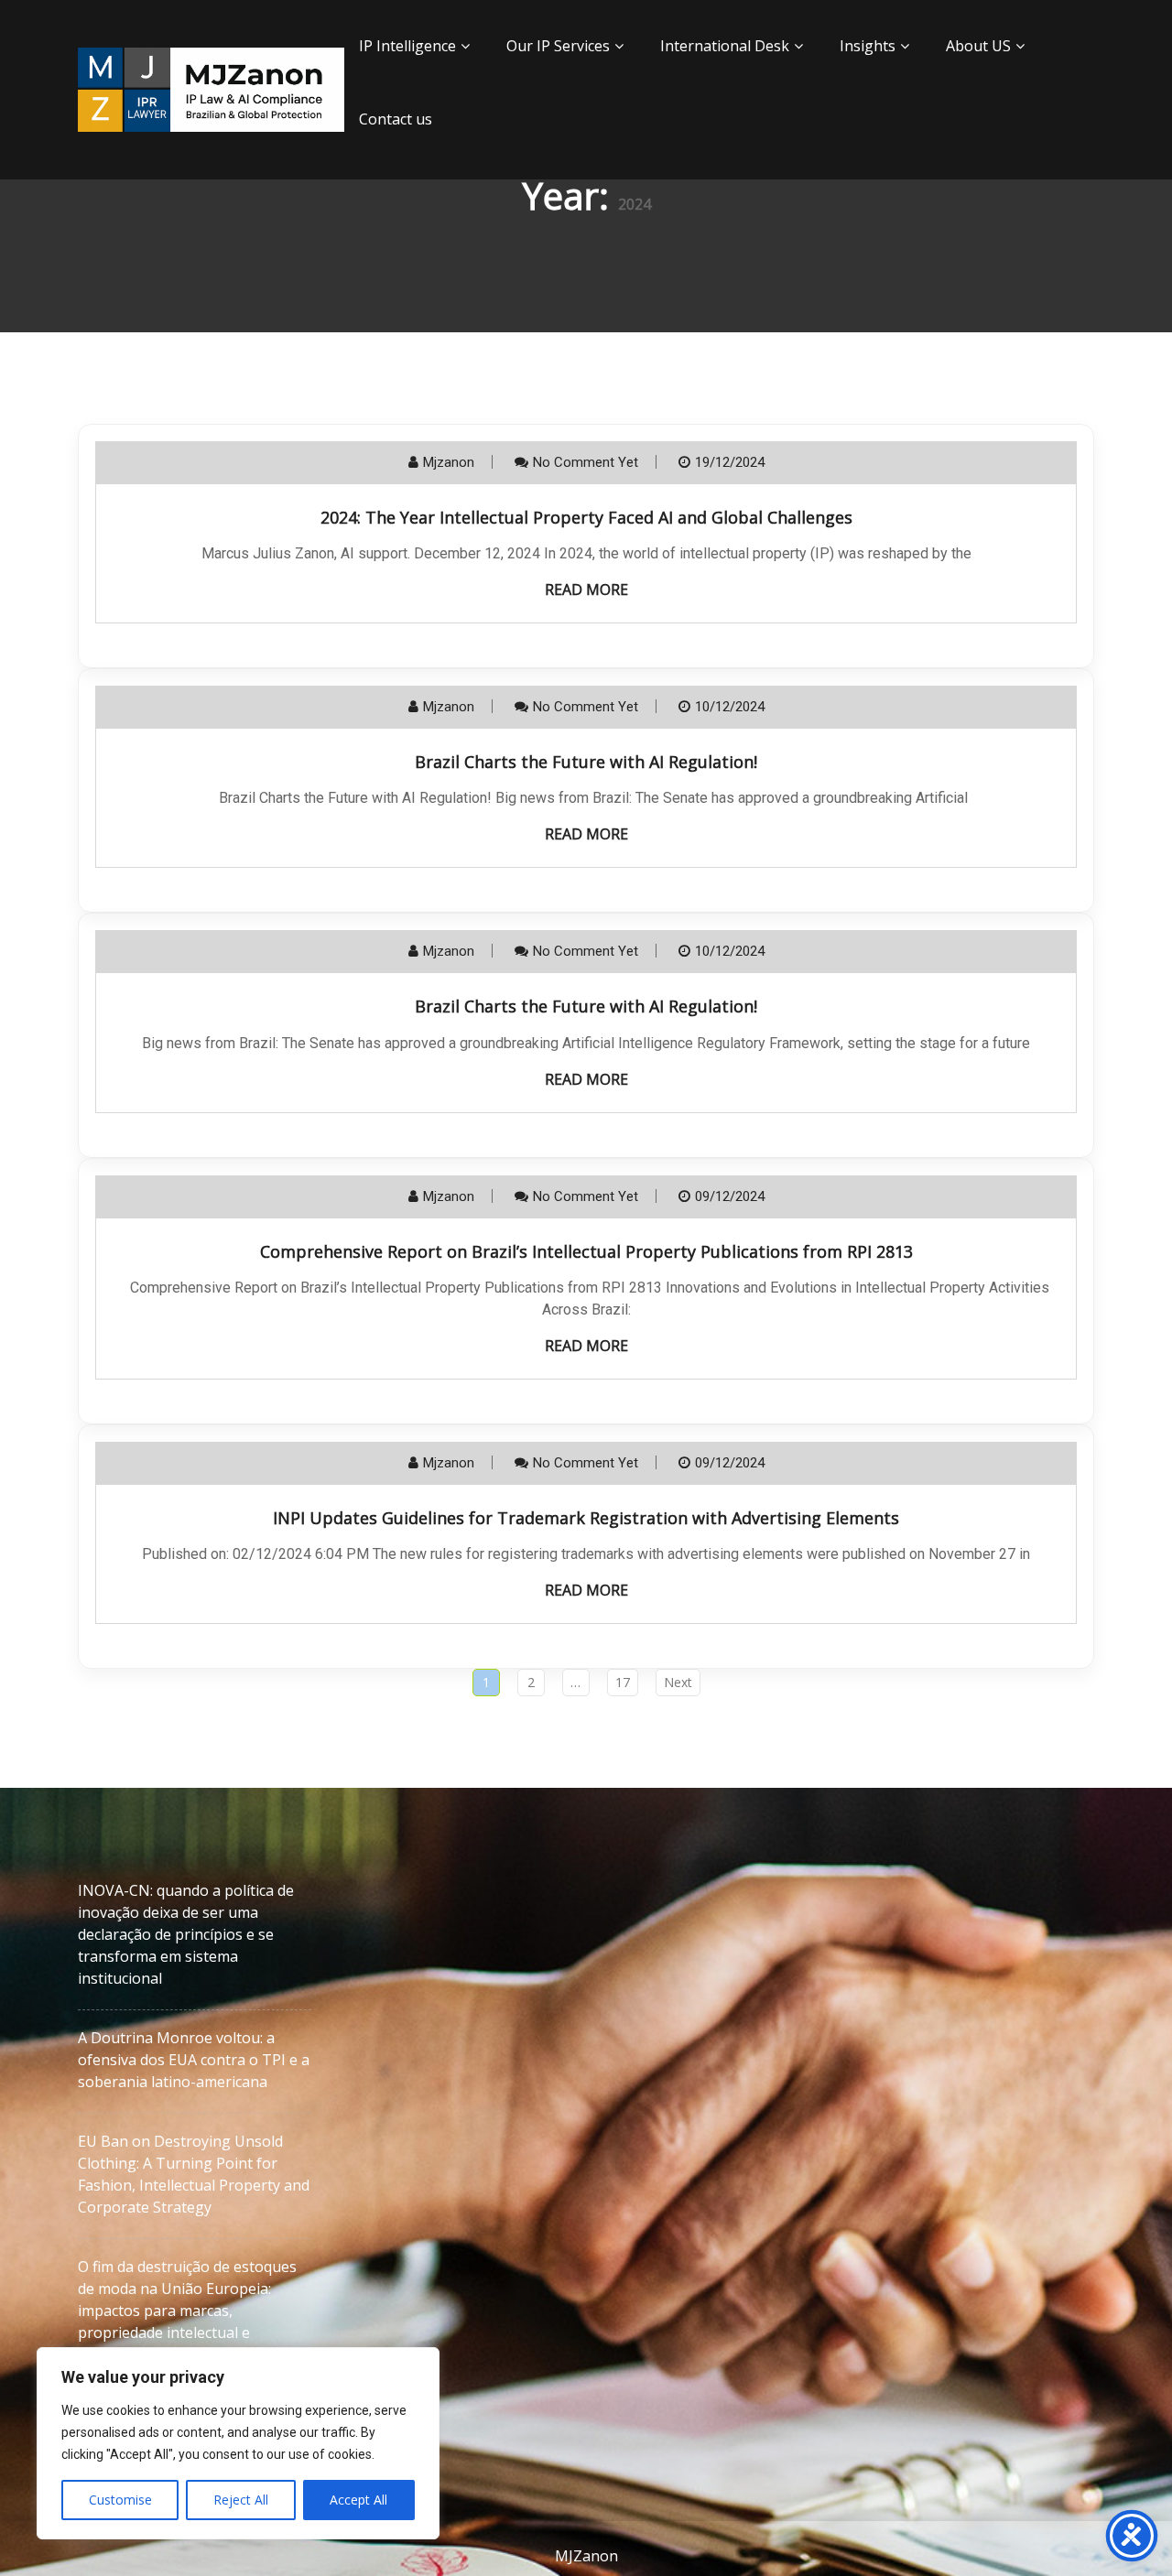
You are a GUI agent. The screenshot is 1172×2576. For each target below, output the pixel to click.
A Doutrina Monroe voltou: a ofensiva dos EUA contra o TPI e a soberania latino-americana (194, 2060)
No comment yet (586, 462)
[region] (238, 2443)
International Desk (725, 46)
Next (678, 1682)
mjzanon (449, 462)
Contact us (396, 119)
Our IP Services (558, 46)
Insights (868, 46)
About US (978, 46)
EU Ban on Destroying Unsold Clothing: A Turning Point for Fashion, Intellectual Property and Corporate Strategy (194, 2174)
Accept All (358, 2500)
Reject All (241, 2500)
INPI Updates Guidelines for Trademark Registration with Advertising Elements (586, 1518)
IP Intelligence (407, 46)
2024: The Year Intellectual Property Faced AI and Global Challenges (586, 517)
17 (623, 1682)
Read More (586, 590)
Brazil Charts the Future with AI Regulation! (586, 762)
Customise (120, 2500)
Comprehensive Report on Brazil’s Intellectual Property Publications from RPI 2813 (586, 1251)
